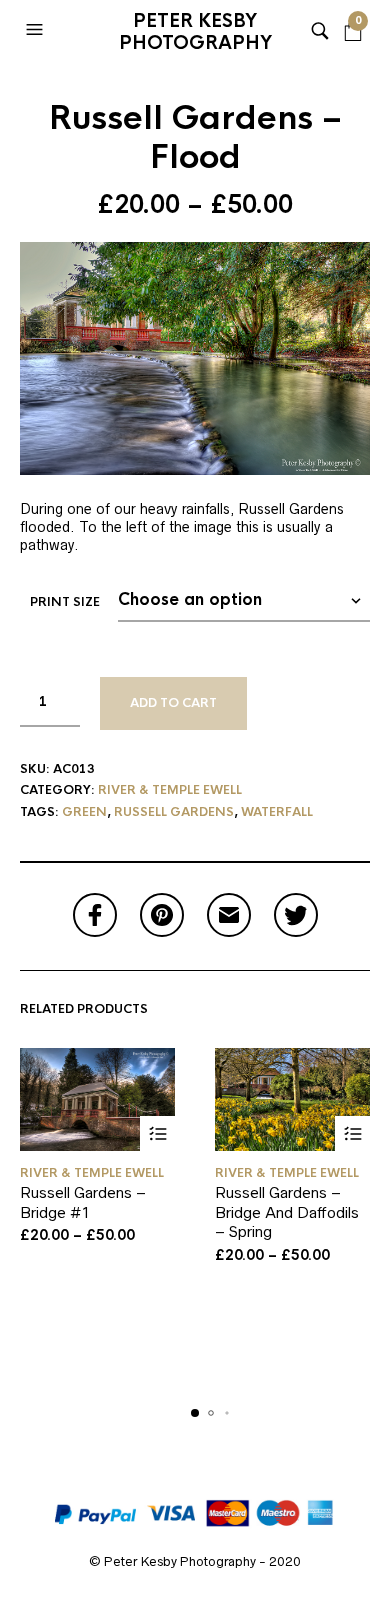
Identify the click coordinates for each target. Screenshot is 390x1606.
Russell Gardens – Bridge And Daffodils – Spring (287, 1212)
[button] (37, 30)
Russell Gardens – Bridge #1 (83, 1202)
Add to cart (173, 703)
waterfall (277, 812)
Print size (65, 602)
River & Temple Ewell (170, 790)
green (84, 812)
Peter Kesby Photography (195, 32)
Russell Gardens (174, 812)
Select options (157, 1133)
